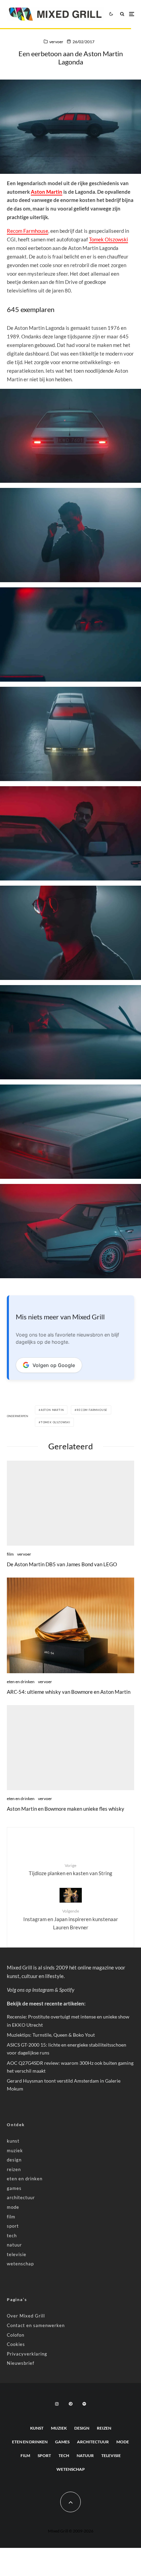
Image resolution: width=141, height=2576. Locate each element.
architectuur (21, 2197)
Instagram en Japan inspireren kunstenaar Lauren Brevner (71, 1919)
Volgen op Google (54, 1365)
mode (13, 2207)
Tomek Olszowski (108, 239)
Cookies (16, 2344)
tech (12, 2236)
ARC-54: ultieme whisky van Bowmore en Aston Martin (69, 1692)
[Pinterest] (70, 2404)
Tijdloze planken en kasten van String (70, 1870)
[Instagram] (57, 2404)
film (10, 1554)
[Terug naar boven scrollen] (70, 2502)
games (14, 2188)
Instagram (43, 1990)
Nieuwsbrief (21, 2363)
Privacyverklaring (27, 2354)
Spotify (67, 1990)
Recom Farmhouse (28, 231)
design (14, 2160)
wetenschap (20, 2264)
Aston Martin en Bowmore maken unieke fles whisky (66, 1809)
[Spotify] (84, 2404)
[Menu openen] (132, 14)
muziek (15, 2150)
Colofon (16, 2335)
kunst (13, 2141)
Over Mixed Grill (26, 2316)
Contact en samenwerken (36, 2325)
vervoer (56, 42)
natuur (14, 2245)
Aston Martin (47, 192)
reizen (14, 2169)
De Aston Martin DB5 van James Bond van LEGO (62, 1564)
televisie (17, 2254)
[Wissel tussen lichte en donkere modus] (111, 14)
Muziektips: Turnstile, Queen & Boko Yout (51, 2035)
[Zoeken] (122, 14)
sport (13, 2226)
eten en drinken (21, 1682)
